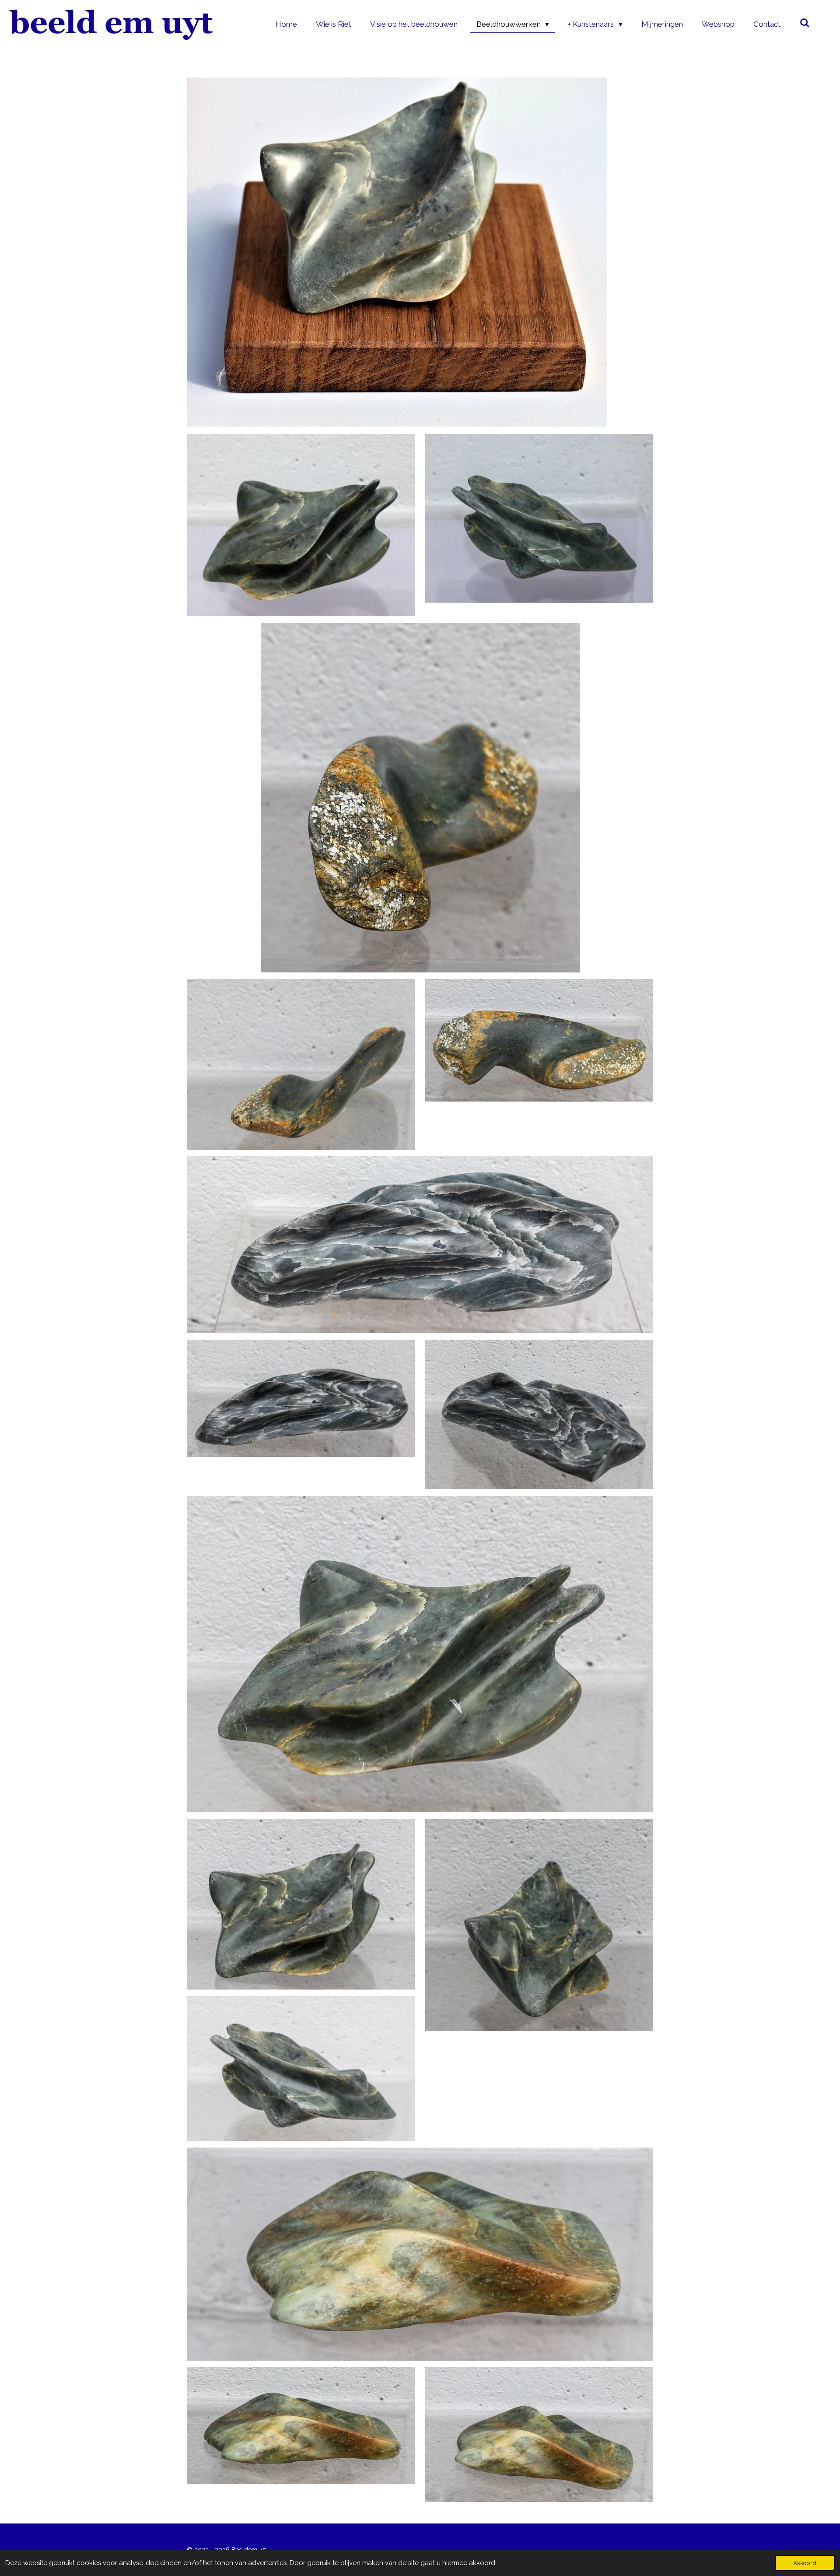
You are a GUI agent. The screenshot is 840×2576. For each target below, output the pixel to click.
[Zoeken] (805, 23)
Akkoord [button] (805, 2563)
